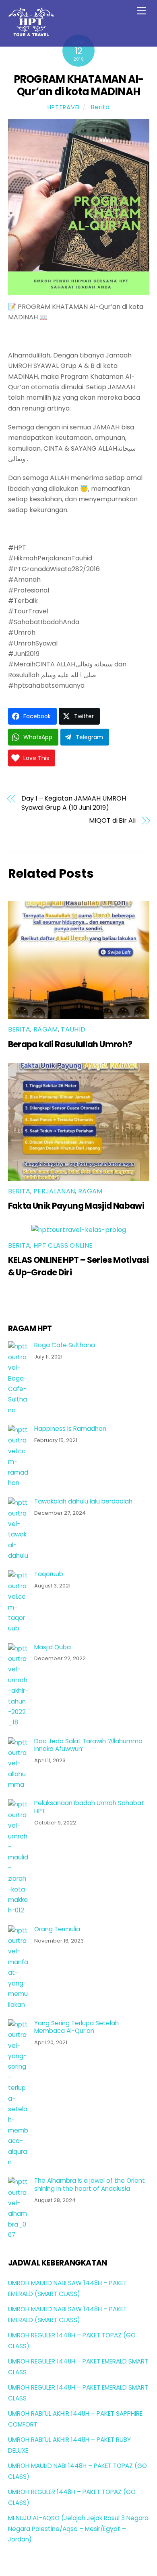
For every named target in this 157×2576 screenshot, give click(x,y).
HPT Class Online (63, 1245)
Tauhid (73, 1029)
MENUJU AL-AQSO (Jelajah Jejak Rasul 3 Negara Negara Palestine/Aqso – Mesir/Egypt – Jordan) (78, 2529)
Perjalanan (54, 1191)
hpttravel (64, 107)
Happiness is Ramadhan (70, 1429)
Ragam (46, 1029)
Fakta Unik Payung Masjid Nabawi (76, 1206)
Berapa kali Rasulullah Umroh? (70, 1044)
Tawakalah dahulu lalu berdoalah (83, 1501)
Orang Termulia (57, 1929)
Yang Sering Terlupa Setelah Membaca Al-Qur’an (76, 2027)
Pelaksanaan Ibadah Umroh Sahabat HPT (89, 1807)
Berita (100, 107)
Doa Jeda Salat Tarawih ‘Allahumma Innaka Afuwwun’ (88, 1745)
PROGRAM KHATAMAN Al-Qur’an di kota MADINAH (79, 85)
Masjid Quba (53, 1647)
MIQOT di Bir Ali (112, 821)
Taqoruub (49, 1574)
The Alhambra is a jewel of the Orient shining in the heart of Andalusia (90, 2185)
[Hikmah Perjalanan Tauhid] (31, 33)
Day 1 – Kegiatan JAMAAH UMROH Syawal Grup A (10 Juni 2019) (74, 803)
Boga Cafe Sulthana (65, 1345)
